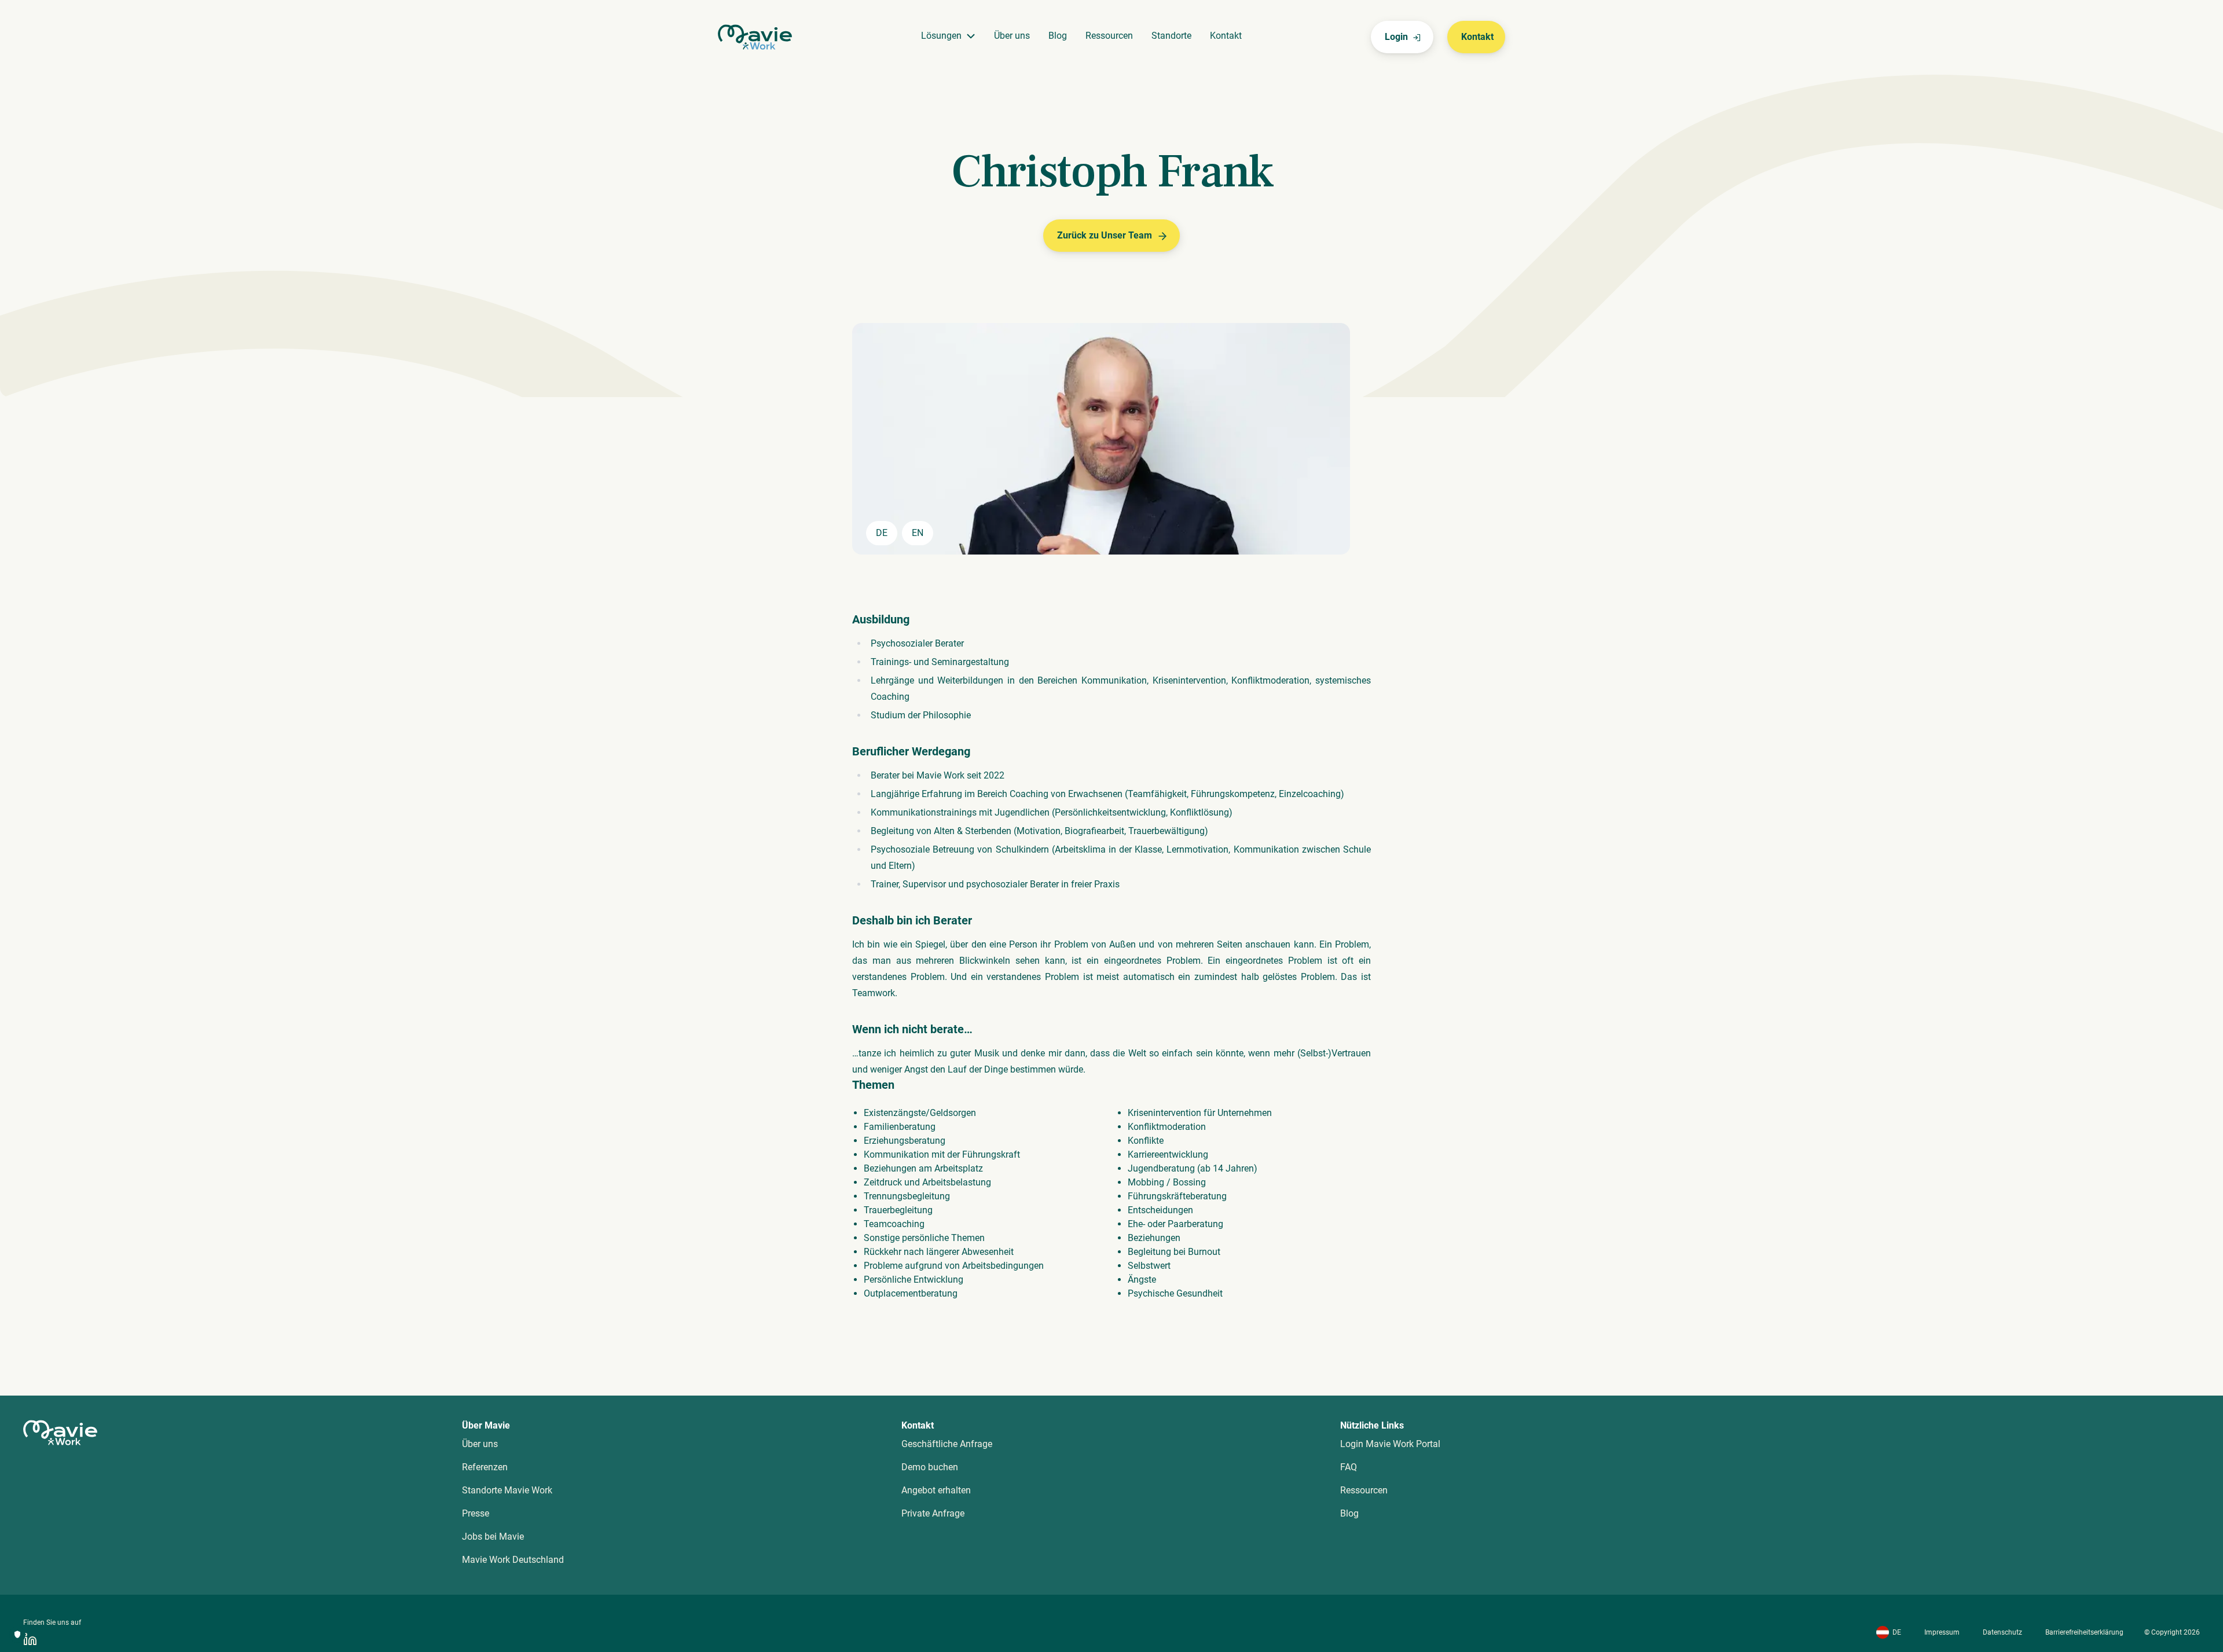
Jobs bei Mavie (493, 1537)
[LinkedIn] (30, 1639)
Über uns (1012, 36)
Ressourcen (1109, 36)
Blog (1058, 36)
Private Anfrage (933, 1513)
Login (1396, 37)
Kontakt (1226, 36)
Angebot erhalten (936, 1490)
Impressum (1942, 1632)
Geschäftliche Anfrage (947, 1444)
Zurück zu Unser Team (1105, 235)
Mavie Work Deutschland (513, 1560)
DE (1897, 1632)
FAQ (1349, 1467)
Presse (476, 1513)
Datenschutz (2002, 1632)
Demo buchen (930, 1467)
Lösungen (941, 36)
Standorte (1171, 36)
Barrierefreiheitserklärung (2084, 1632)
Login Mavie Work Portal (1390, 1444)
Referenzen (485, 1467)
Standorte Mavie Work (507, 1490)
